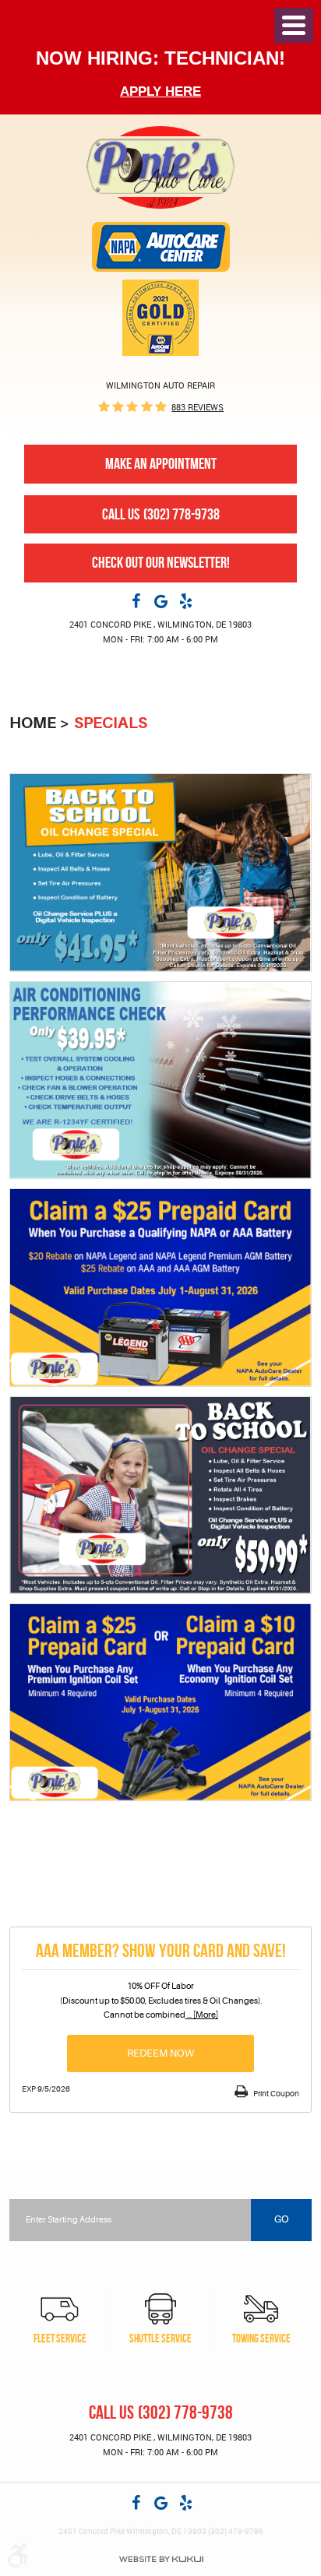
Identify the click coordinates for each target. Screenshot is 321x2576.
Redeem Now (160, 2053)
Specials (111, 723)
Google (160, 600)
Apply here (160, 91)
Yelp (185, 600)
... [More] (202, 2015)
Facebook (136, 600)
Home (33, 723)
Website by (161, 2559)
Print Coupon (275, 2094)
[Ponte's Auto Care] (160, 167)
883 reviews (198, 407)
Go (282, 2219)
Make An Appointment (161, 464)
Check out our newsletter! (161, 563)
